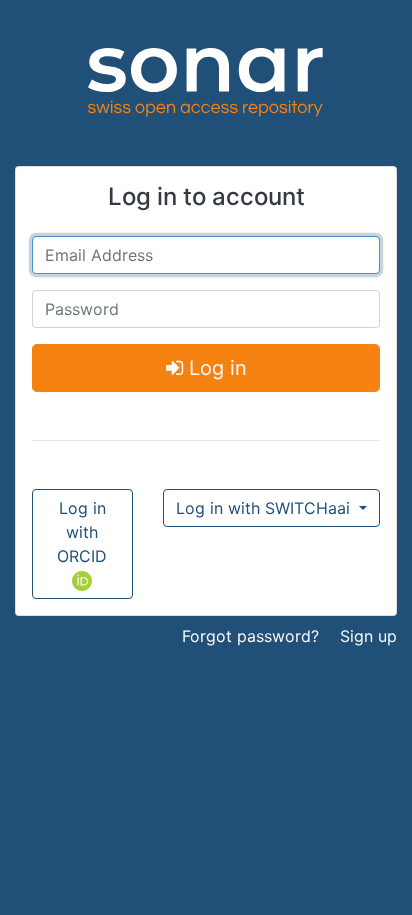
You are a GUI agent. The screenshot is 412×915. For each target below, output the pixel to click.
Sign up (368, 636)
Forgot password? (250, 636)
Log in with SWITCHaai (265, 508)
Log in (215, 368)
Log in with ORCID (82, 532)
